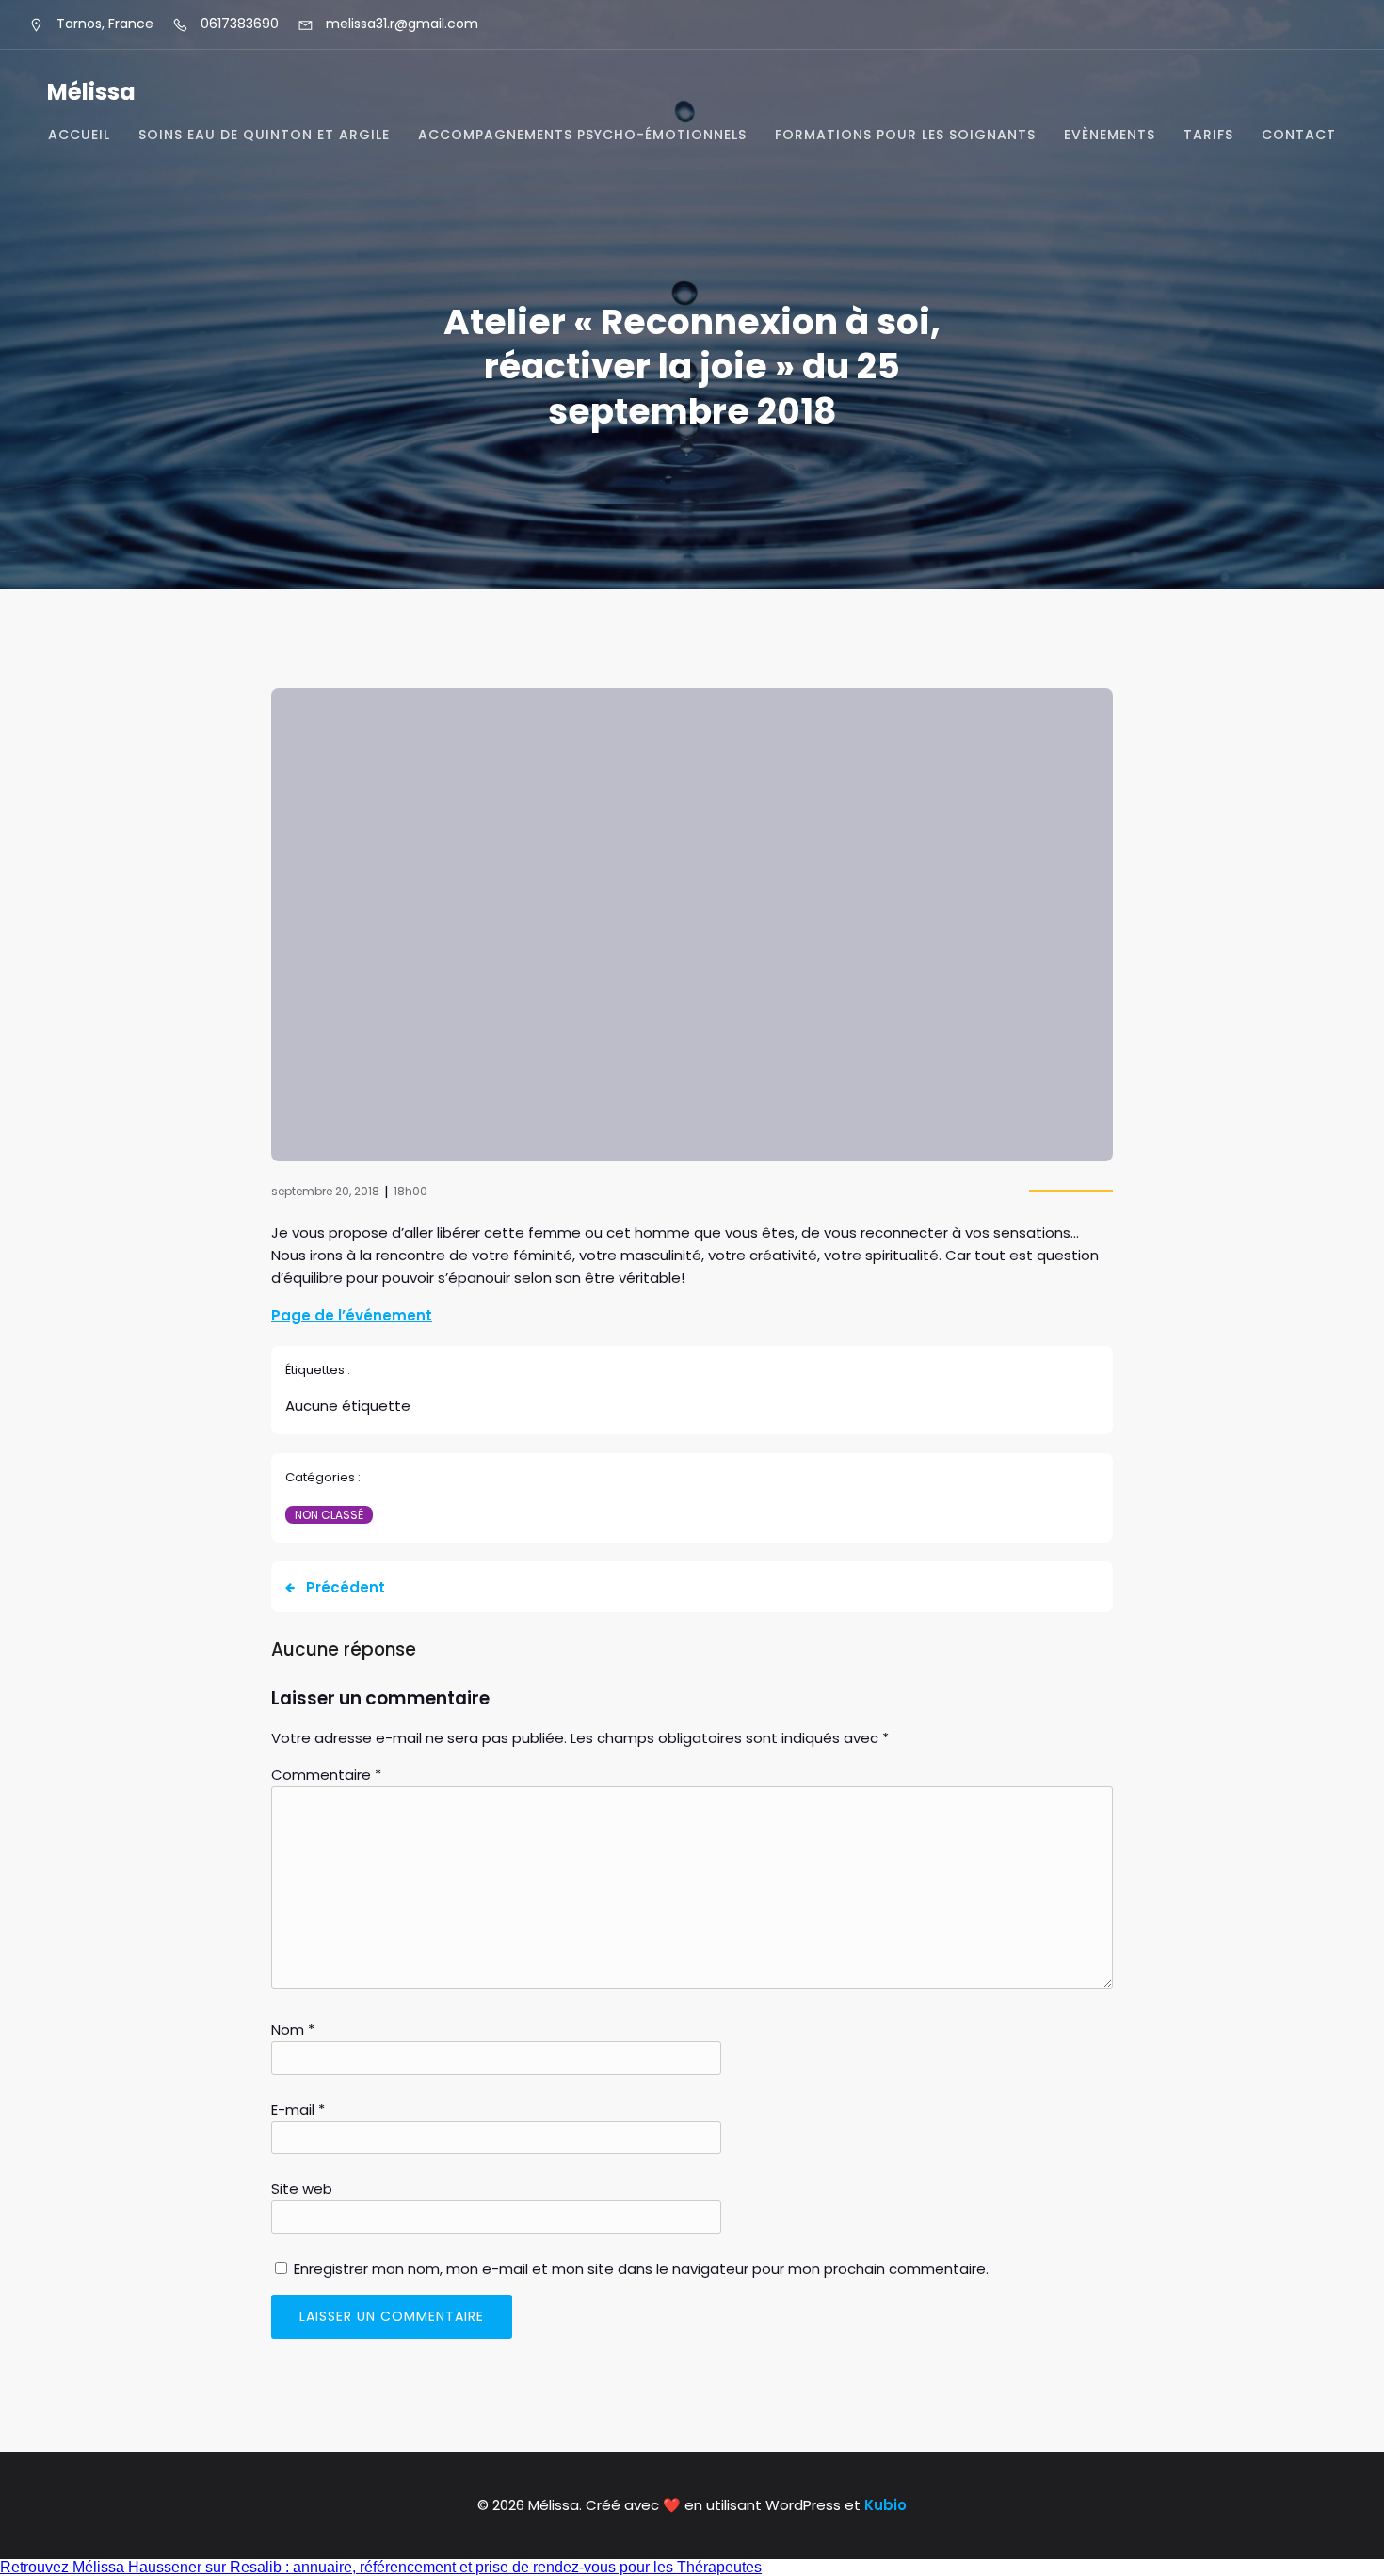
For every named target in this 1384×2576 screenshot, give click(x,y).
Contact (1299, 135)
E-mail (298, 2110)
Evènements (1110, 135)
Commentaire (326, 1775)
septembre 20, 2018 (325, 1191)
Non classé (329, 1515)
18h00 (410, 1191)
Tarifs (1208, 135)
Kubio (885, 2505)
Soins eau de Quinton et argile (264, 135)
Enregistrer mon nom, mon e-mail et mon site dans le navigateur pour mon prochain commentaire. (641, 2269)
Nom (293, 2030)
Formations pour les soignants (905, 135)
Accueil (79, 135)
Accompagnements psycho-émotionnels (582, 135)
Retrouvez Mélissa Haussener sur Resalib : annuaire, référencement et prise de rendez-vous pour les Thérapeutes (381, 2567)
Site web (302, 2189)
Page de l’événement (352, 1315)
